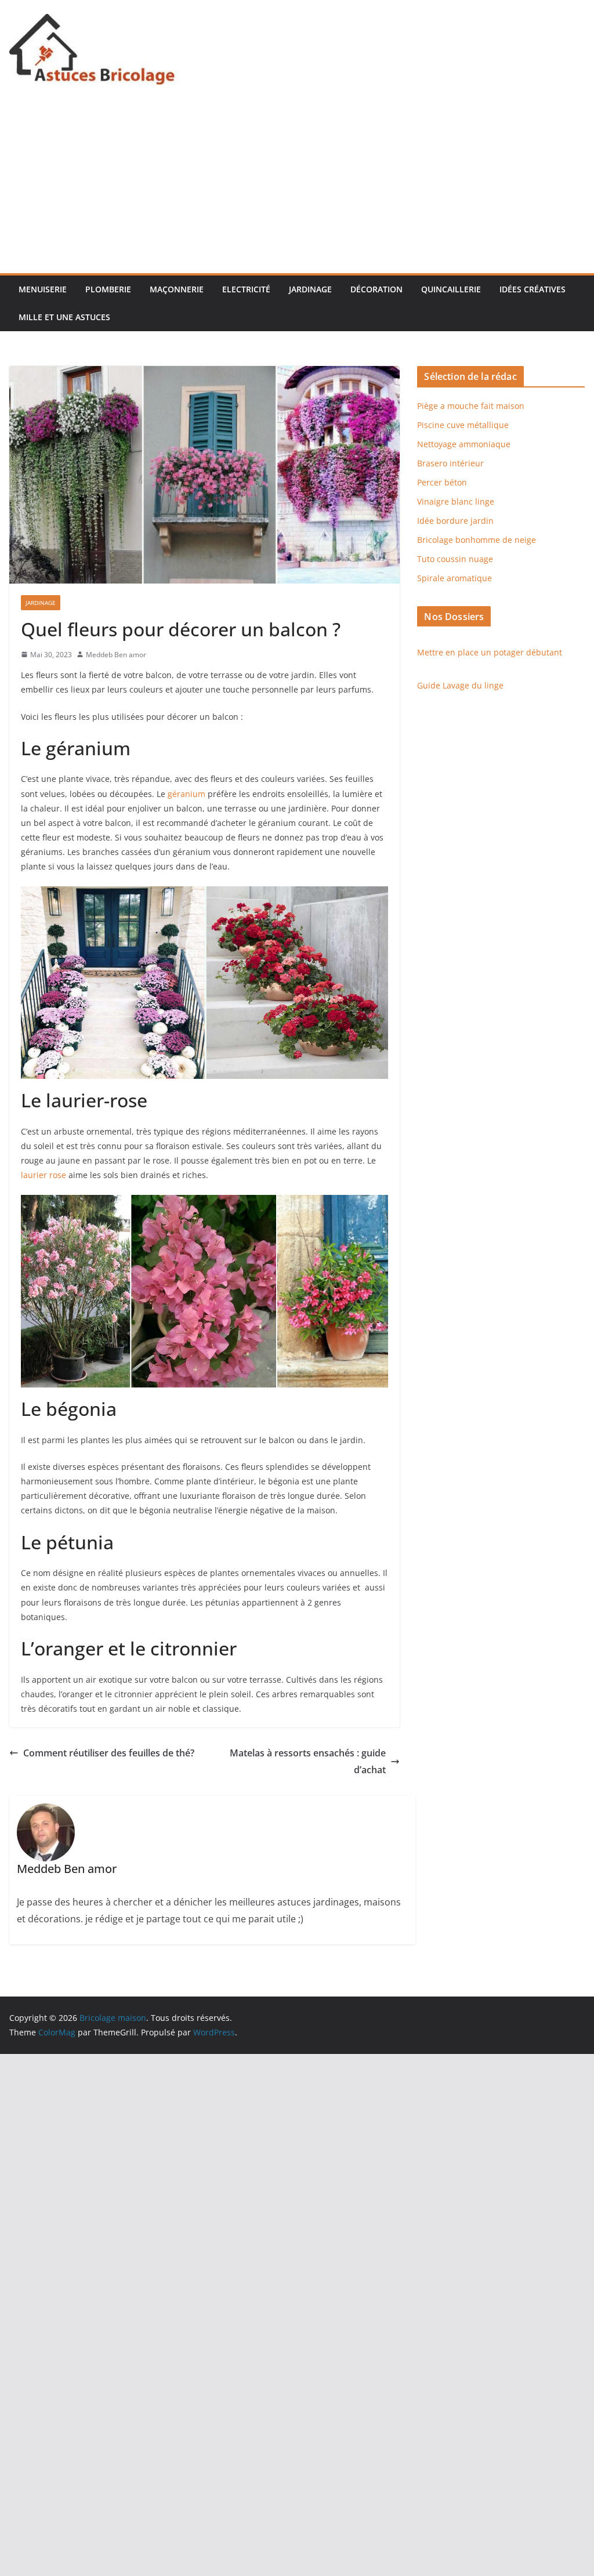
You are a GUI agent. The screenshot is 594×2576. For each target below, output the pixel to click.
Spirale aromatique (454, 578)
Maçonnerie (177, 289)
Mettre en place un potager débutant (490, 652)
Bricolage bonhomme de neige (477, 540)
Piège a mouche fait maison (471, 406)
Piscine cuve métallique (463, 425)
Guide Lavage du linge (460, 685)
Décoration (376, 289)
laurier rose (44, 1175)
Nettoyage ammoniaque (464, 444)
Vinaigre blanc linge (456, 501)
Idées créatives (533, 289)
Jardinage (310, 289)
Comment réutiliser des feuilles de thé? (109, 1753)
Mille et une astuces (64, 317)
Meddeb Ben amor (116, 655)
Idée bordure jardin (455, 521)
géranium (186, 794)
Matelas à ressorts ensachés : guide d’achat (308, 1761)
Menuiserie (43, 289)
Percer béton (442, 482)
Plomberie (108, 289)
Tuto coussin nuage (455, 559)
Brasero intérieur (450, 463)
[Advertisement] (297, 186)
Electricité (246, 289)
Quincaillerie (451, 289)
